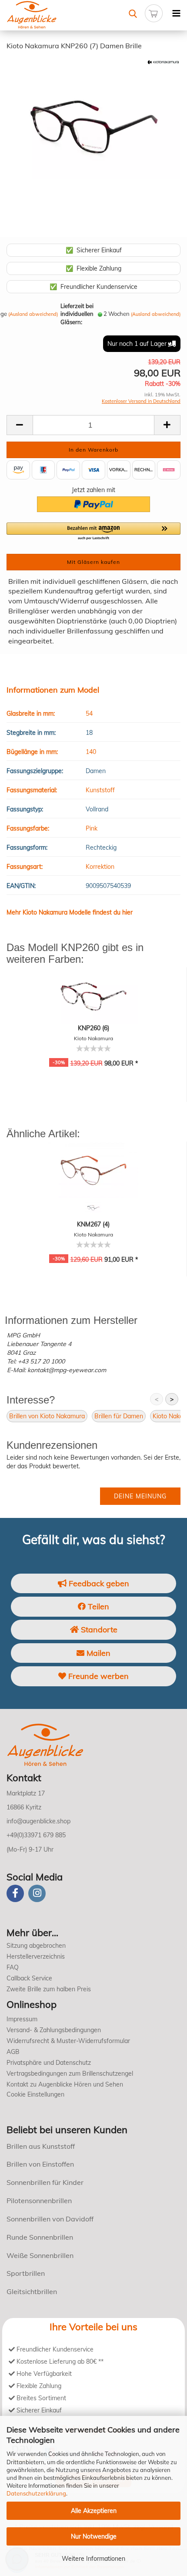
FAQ (13, 1967)
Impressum (22, 2019)
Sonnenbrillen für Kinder (45, 2182)
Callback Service (29, 1978)
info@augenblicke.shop (38, 1821)
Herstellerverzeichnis (36, 1956)
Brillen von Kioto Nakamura (47, 1416)
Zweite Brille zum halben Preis (49, 1989)
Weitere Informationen (93, 2559)
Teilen (97, 1606)
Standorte (98, 1630)
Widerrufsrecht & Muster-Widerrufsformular (68, 2041)
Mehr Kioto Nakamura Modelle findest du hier (70, 912)
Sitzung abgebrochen (36, 1946)
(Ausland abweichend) (33, 314)
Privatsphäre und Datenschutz (49, 2063)
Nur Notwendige (94, 2536)
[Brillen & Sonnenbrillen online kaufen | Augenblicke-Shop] (47, 15)
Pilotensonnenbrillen (39, 2201)
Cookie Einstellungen (35, 2094)
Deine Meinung (140, 1496)
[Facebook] (15, 1893)
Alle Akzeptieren (94, 2511)
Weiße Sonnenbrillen (40, 2255)
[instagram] (37, 1893)
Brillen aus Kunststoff (41, 2146)
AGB (13, 2052)
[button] (93, 532)
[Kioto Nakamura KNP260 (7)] (93, 123)
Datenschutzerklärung (36, 2493)
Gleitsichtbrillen (32, 2291)
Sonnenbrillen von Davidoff (50, 2219)
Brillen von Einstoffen (40, 2164)
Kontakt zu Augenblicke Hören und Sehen (65, 2084)
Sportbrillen (26, 2273)
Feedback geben (98, 1583)
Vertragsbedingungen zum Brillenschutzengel (70, 2074)
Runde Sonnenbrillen (40, 2237)
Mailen (97, 1653)
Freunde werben (97, 1676)
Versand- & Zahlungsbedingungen (54, 2030)
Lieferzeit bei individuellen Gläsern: (77, 314)
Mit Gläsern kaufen (93, 562)
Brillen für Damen (119, 1416)
